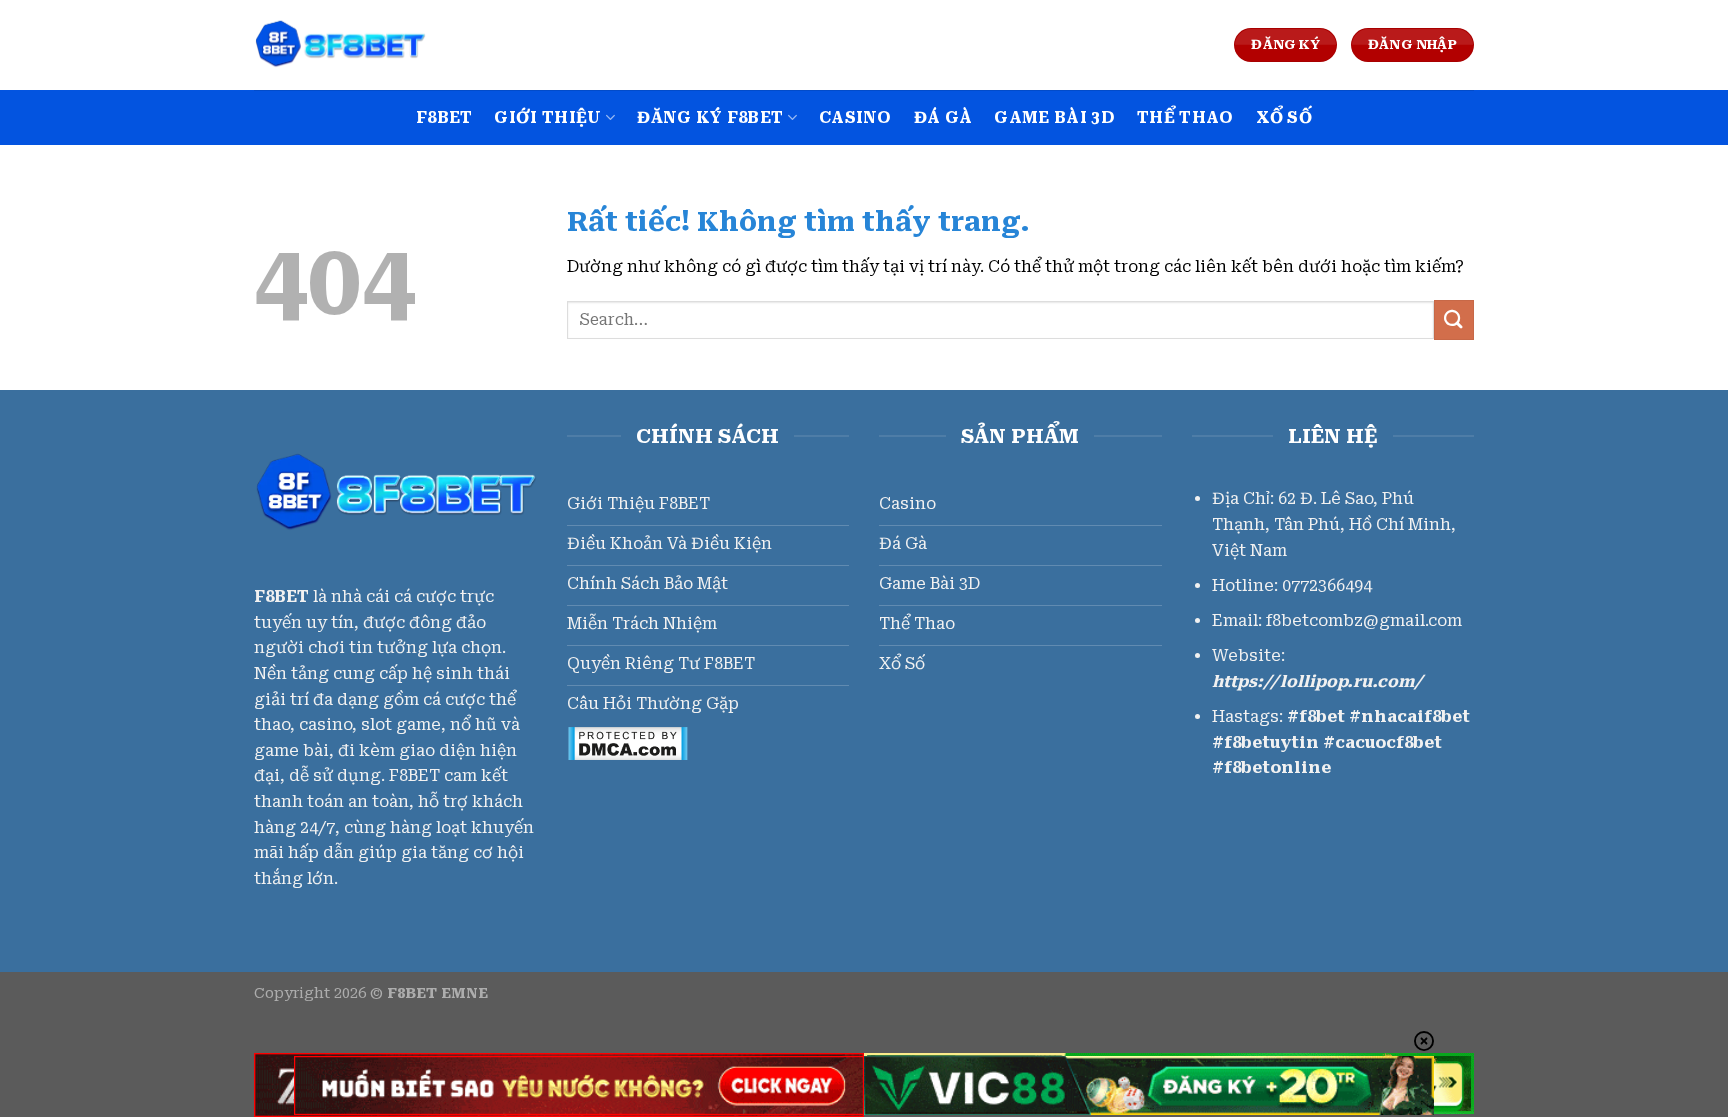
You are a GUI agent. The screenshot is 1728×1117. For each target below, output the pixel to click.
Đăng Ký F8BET (710, 117)
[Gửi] (1454, 319)
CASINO (855, 117)
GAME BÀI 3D (1054, 117)
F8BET (444, 117)
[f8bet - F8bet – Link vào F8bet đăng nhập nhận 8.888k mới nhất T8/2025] (354, 45)
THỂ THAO (1185, 117)
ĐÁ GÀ (943, 117)
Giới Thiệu (547, 117)
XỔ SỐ (1284, 117)
